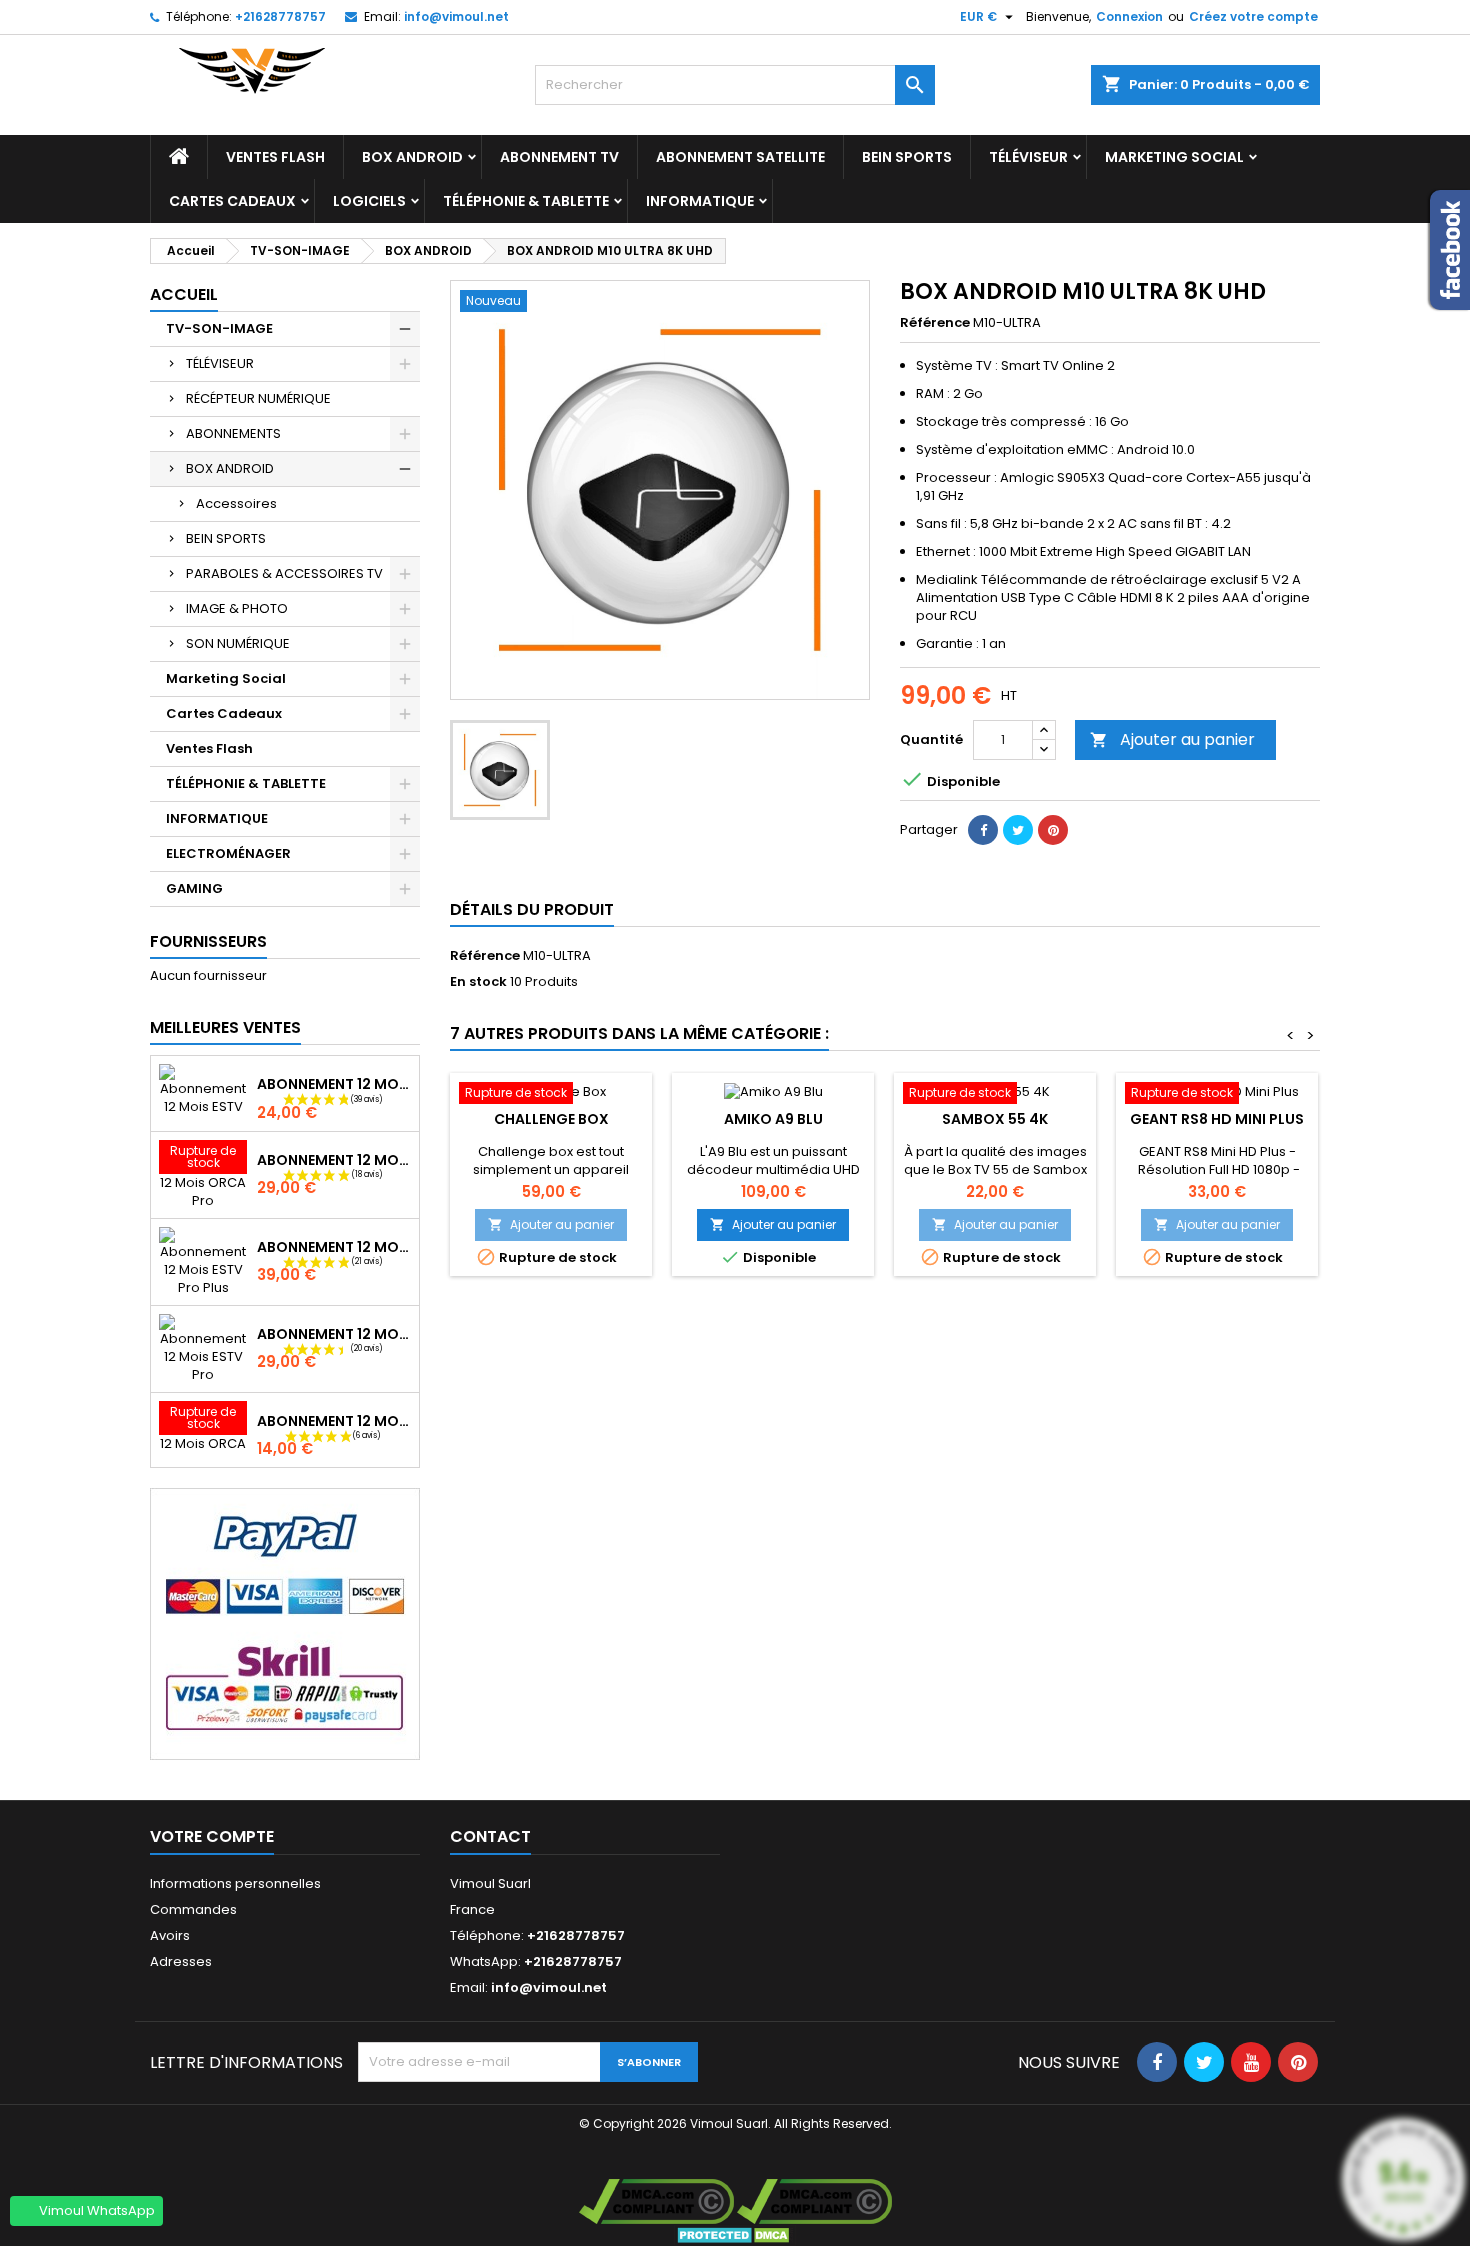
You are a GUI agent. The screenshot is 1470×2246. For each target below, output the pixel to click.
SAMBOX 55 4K (995, 1119)
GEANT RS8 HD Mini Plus (1217, 1119)
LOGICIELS (369, 201)
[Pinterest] (1053, 830)
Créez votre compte (1253, 16)
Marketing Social (1174, 157)
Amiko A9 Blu (773, 1119)
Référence (935, 323)
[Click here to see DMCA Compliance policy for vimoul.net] (814, 2201)
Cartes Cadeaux (232, 201)
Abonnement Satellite (740, 157)
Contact (490, 1836)
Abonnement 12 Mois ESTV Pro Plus (334, 1247)
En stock (478, 982)
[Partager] (983, 830)
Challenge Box (551, 1119)
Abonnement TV (559, 157)
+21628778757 (280, 16)
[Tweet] (1018, 830)
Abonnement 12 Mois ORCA (334, 1421)
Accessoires (236, 503)
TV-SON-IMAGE (219, 328)
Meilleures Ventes (225, 1027)
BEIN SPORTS (907, 157)
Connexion (1129, 16)
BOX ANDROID (412, 157)
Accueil (184, 294)
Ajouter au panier (1172, 739)
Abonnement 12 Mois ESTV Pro (334, 1334)
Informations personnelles (235, 1883)
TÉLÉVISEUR (1028, 157)
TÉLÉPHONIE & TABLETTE (526, 201)
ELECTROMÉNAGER (228, 853)
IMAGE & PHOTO (237, 608)
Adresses (181, 1961)
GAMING (194, 888)
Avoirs (170, 1935)
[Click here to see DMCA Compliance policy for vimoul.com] (656, 2201)
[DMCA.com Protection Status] (735, 2234)
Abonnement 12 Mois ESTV (334, 1084)
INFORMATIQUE (700, 201)
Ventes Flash (275, 157)
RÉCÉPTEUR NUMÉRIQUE (258, 398)
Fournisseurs (208, 941)
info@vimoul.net (456, 16)
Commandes (193, 1909)
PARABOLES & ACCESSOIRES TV (284, 573)
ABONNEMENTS (233, 433)
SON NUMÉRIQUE (238, 643)
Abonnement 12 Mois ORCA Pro (334, 1160)
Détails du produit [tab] (532, 909)
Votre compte (212, 1836)
